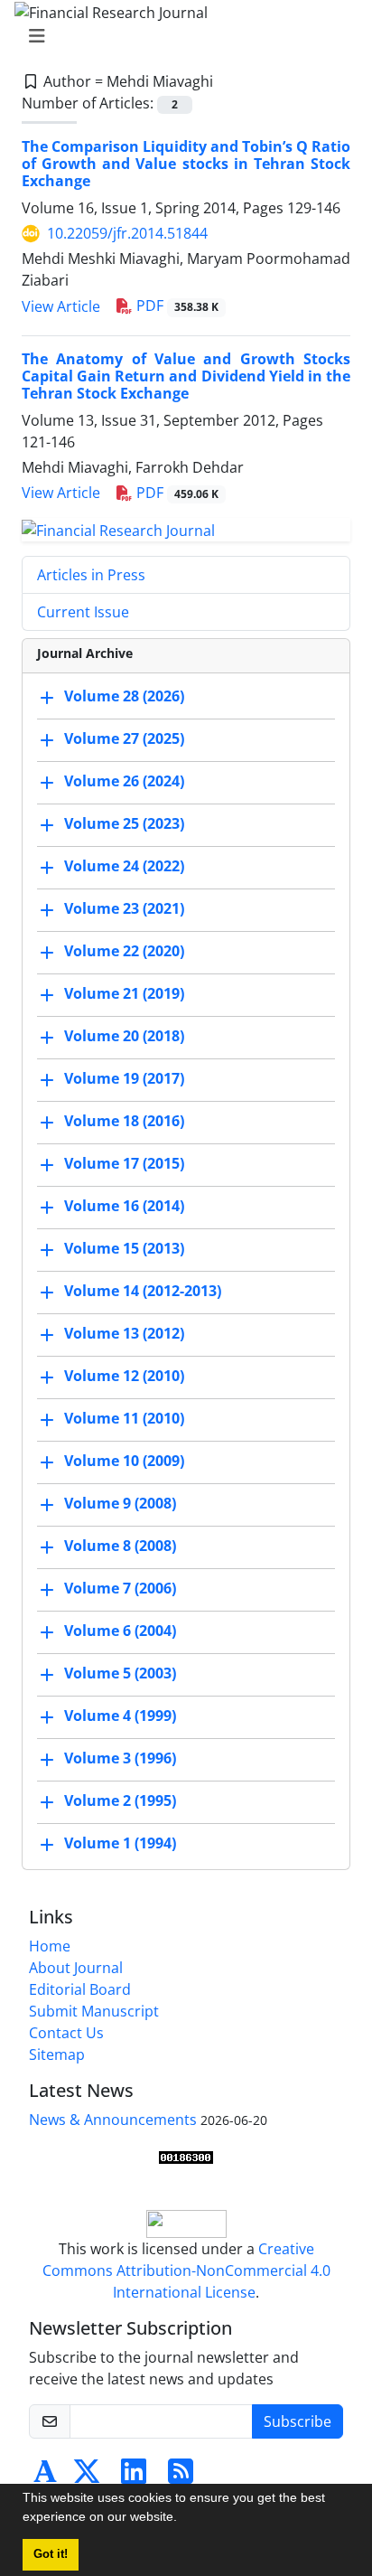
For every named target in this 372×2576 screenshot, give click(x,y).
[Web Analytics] (186, 2156)
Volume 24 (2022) (124, 866)
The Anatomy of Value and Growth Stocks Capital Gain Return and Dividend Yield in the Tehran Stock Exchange (186, 376)
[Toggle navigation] (181, 36)
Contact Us (66, 2033)
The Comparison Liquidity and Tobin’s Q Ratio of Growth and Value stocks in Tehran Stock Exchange (186, 164)
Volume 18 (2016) (124, 1121)
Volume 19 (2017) (124, 1078)
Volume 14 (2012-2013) (143, 1291)
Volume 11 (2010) (124, 1418)
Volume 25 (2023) (124, 823)
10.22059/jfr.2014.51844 (127, 233)
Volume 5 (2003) (120, 1673)
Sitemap (57, 2054)
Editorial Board (80, 1989)
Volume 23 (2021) (124, 908)
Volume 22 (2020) (124, 951)
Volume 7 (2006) (120, 1588)
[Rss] (181, 2477)
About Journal (76, 1968)
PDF (176, 306)
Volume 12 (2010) (124, 1376)
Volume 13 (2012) (124, 1333)
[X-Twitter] (87, 2477)
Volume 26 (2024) (124, 781)
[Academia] (45, 2477)
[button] (183, 2519)
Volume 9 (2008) (120, 1503)
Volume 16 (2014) (124, 1206)
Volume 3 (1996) (120, 1758)
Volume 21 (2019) (124, 993)
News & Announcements (113, 2120)
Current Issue (83, 612)
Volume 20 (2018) (124, 1036)
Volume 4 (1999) (120, 1716)
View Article (61, 306)
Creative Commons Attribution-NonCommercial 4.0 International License (186, 2270)
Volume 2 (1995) (120, 1800)
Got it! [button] (51, 2554)
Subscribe (298, 2421)
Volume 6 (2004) (120, 1631)
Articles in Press (91, 575)
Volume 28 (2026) (124, 696)
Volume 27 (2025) (124, 738)
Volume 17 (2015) (124, 1163)
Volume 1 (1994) (120, 1843)
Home (50, 1946)
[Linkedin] (134, 2477)
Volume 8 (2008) (120, 1546)
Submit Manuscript (94, 2011)
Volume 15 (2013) (124, 1248)
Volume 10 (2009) (124, 1461)
